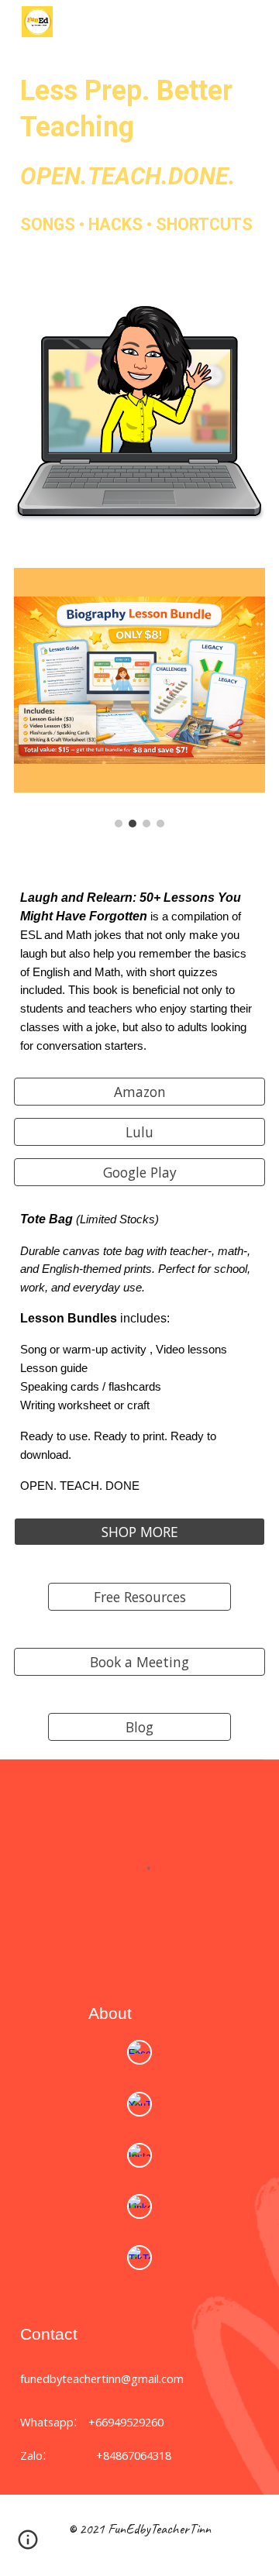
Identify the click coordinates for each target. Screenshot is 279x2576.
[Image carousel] (139, 698)
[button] (28, 2545)
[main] (139, 132)
